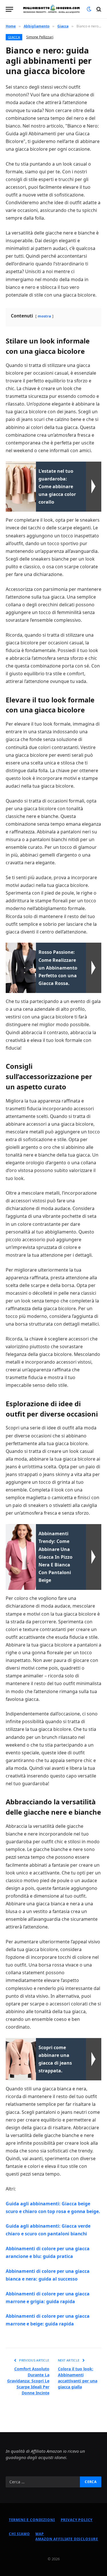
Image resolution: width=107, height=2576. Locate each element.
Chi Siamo (19, 2534)
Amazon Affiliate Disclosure (67, 2539)
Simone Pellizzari (40, 37)
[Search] (98, 9)
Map (40, 2534)
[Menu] (9, 9)
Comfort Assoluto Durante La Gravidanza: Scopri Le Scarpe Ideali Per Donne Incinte (28, 2381)
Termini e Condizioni (32, 2520)
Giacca (14, 37)
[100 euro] (51, 9)
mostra (44, 316)
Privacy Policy (77, 2520)
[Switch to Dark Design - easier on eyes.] (89, 9)
